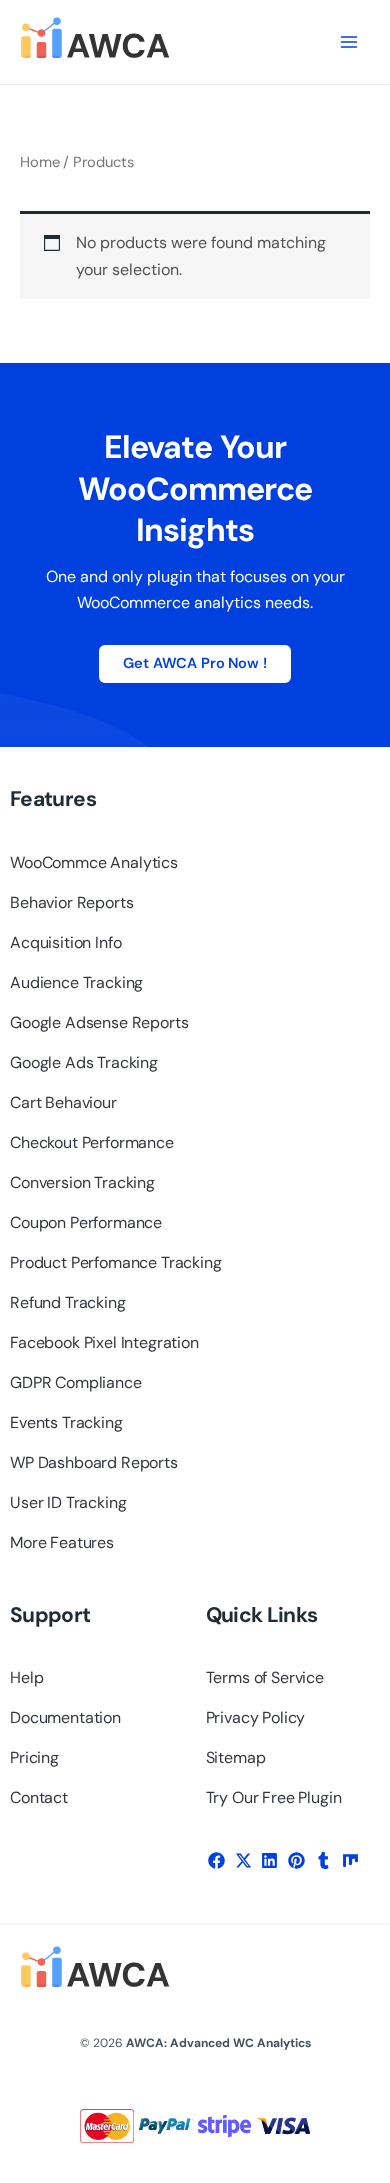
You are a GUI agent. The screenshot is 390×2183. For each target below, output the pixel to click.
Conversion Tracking (82, 1182)
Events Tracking (66, 1422)
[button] (217, 1860)
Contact (39, 1797)
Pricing (34, 1757)
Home (39, 162)
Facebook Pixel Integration (104, 1342)
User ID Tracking (68, 1502)
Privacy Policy (256, 1717)
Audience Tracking (76, 982)
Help (26, 1677)
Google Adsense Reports (99, 1022)
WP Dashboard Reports (94, 1462)
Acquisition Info (65, 942)
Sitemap (236, 1757)
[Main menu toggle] (349, 42)
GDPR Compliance (76, 1382)
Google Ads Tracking (84, 1062)
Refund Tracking (68, 1302)
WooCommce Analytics (94, 862)
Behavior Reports (71, 902)
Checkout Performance (92, 1142)
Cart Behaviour (63, 1102)
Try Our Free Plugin (274, 1797)
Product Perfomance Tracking (116, 1262)
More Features (62, 1542)
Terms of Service (265, 1677)
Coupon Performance (86, 1222)
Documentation (65, 1717)
